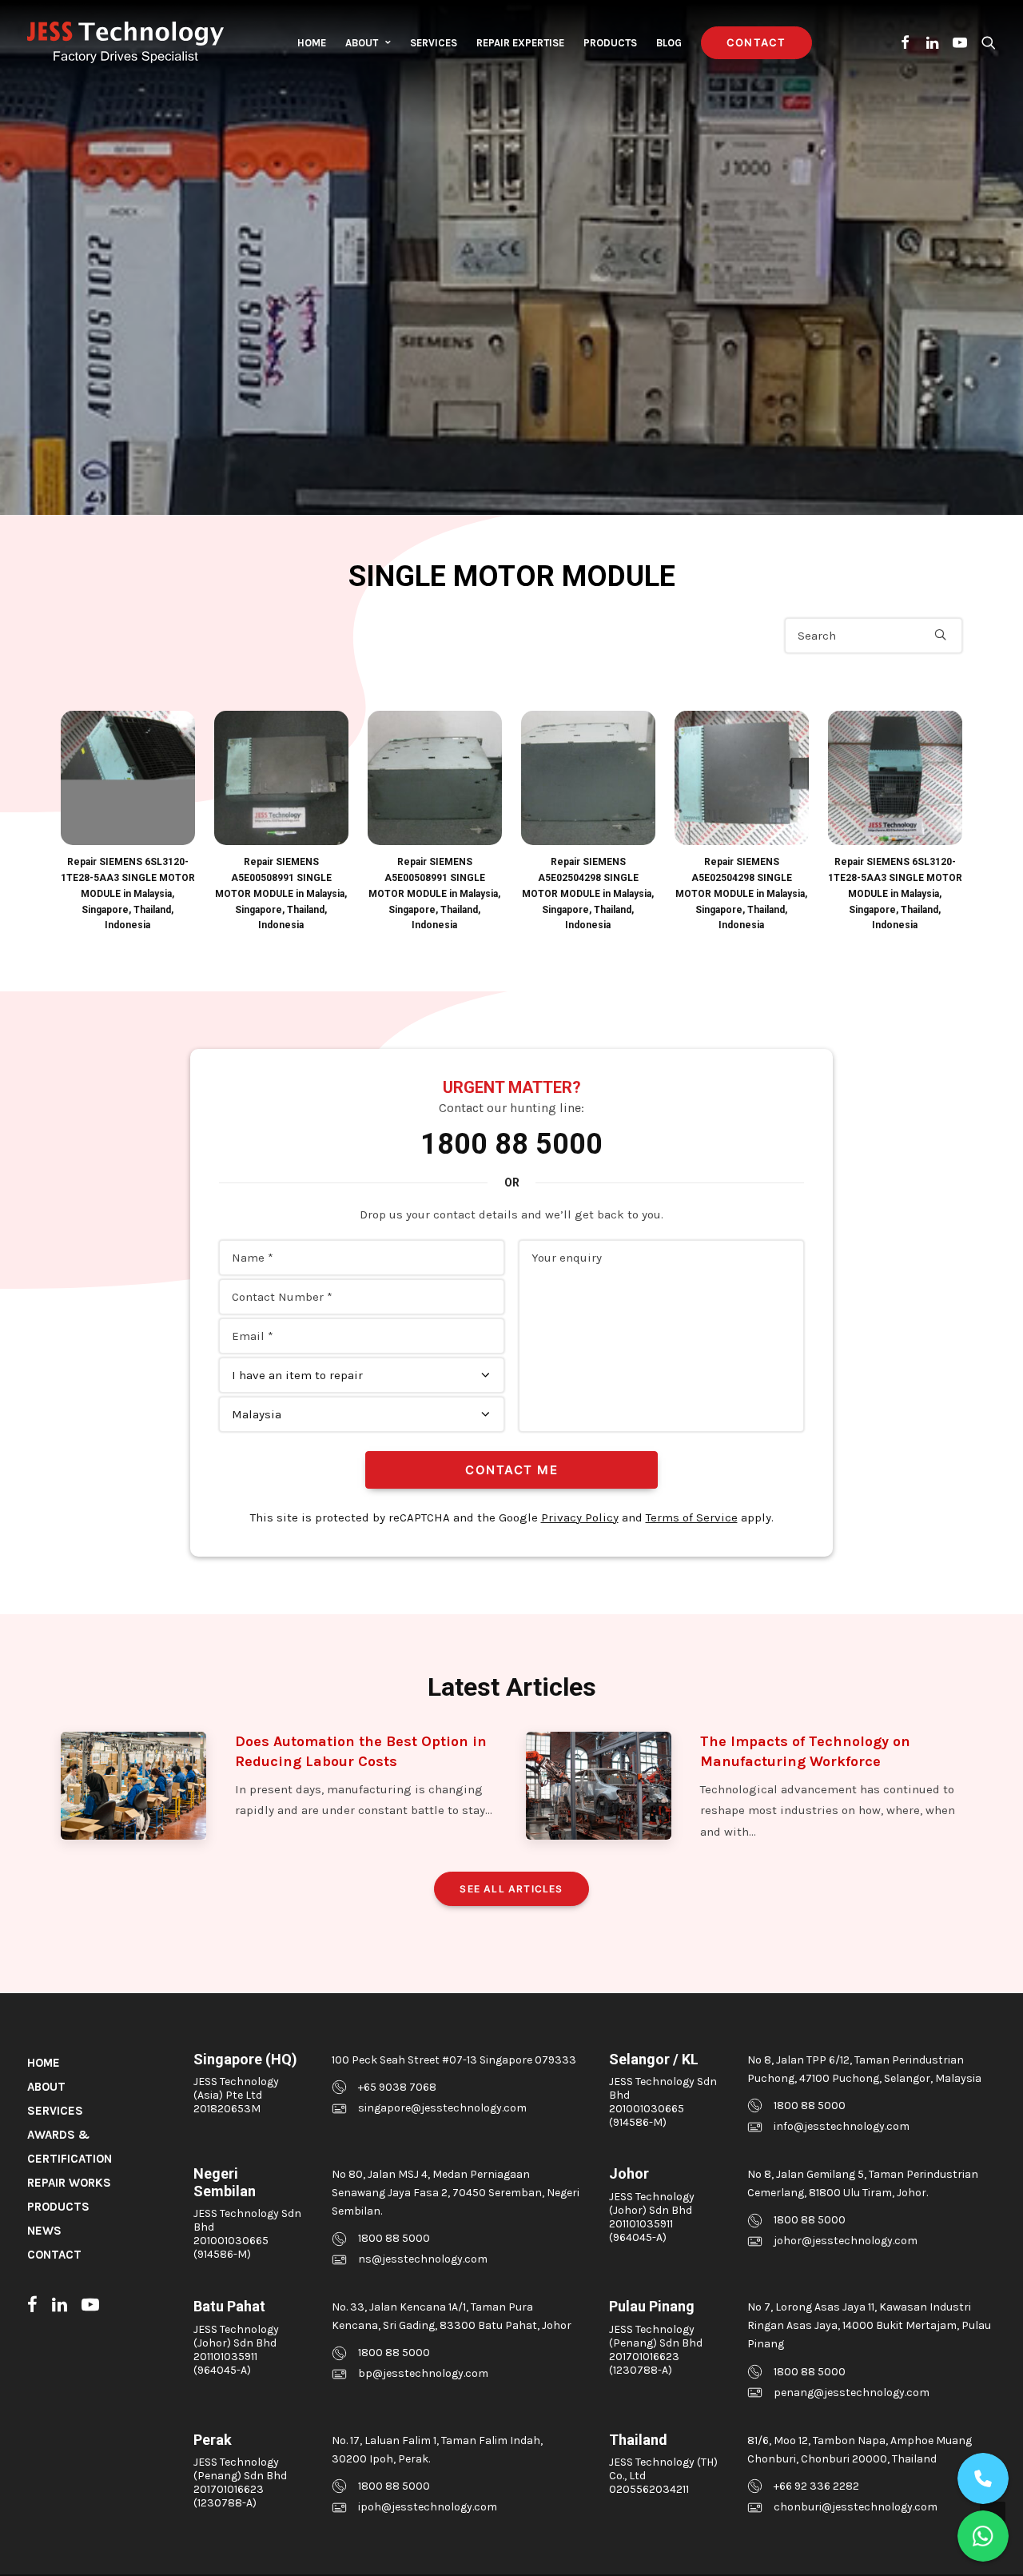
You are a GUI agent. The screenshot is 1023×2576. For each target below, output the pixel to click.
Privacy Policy (580, 1517)
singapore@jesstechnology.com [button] (442, 2108)
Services (434, 43)
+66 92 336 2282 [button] (816, 2486)
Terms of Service (692, 1517)
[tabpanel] (128, 822)
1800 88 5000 (511, 1144)
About (362, 43)
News (44, 2231)
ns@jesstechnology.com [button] (423, 2259)
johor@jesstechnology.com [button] (846, 2241)
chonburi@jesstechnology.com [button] (856, 2507)
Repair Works (69, 2183)
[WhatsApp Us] (983, 2536)
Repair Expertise (520, 43)
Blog (669, 43)
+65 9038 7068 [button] (397, 2087)
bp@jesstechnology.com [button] (423, 2373)
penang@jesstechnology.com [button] (852, 2393)
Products (610, 43)
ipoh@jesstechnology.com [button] (428, 2507)
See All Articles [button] (511, 1889)
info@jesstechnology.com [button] (842, 2126)
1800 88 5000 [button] (810, 2105)
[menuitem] (312, 42)
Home (312, 43)
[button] (906, 42)
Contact (54, 2255)
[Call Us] (983, 2478)
